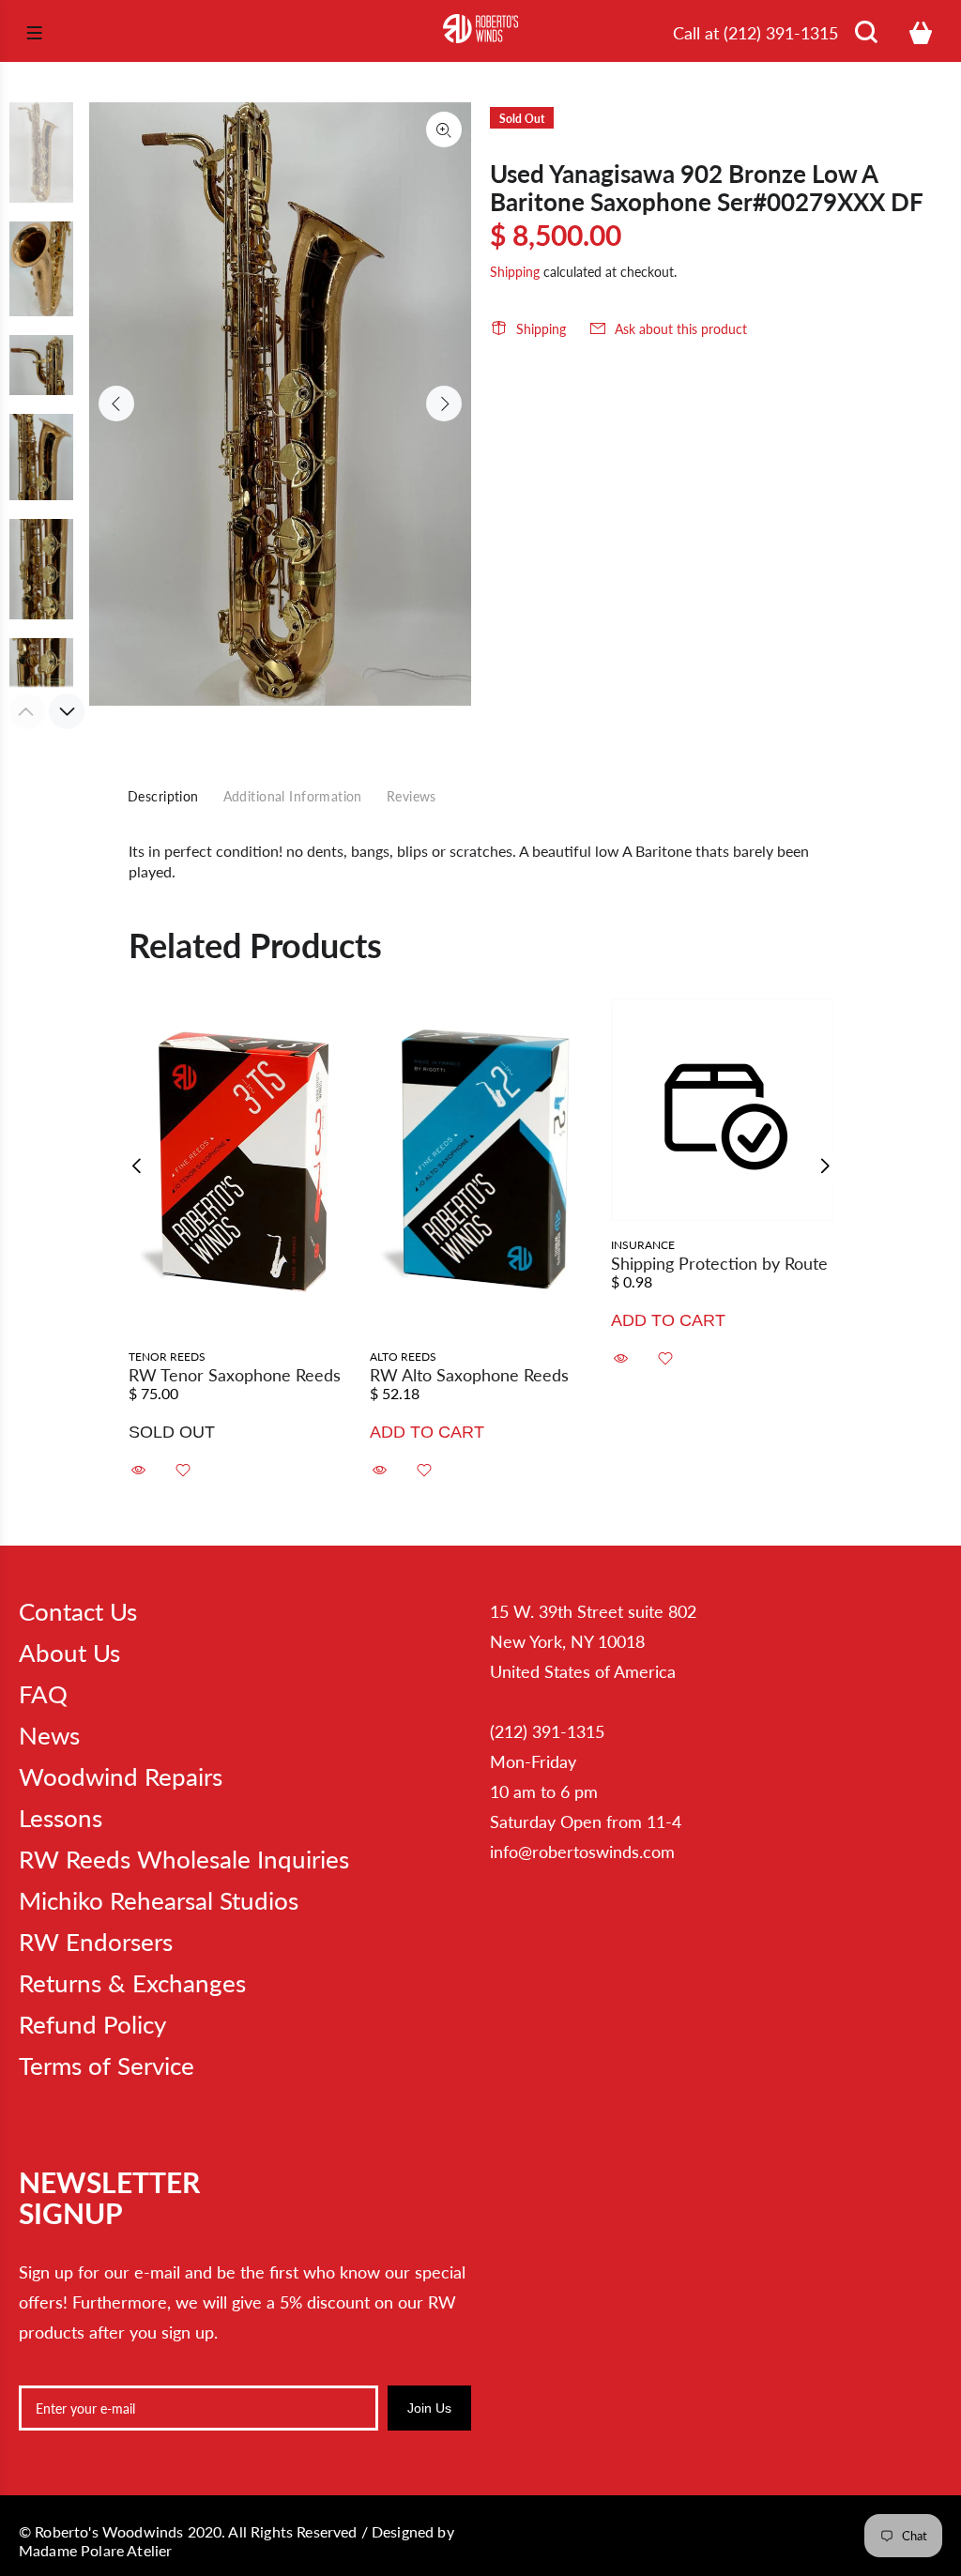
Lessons (61, 1818)
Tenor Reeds (167, 1357)
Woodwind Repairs (121, 1776)
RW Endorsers (96, 1942)
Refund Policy (92, 2024)
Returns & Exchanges (132, 1983)
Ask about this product (681, 329)
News (49, 1735)
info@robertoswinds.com (582, 1852)
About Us (69, 1653)
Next (444, 404)
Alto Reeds (403, 1357)
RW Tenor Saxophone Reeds (235, 1375)
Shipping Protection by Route (719, 1263)
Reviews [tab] (412, 796)
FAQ (43, 1694)
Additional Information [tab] (293, 796)
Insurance (643, 1245)
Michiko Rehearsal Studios (159, 1900)
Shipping (515, 272)
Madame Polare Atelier (95, 2550)
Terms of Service (107, 2065)
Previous (116, 404)
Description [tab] (163, 796)
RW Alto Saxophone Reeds (469, 1375)
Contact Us (78, 1611)
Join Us (429, 2408)
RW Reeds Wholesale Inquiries (184, 1859)
